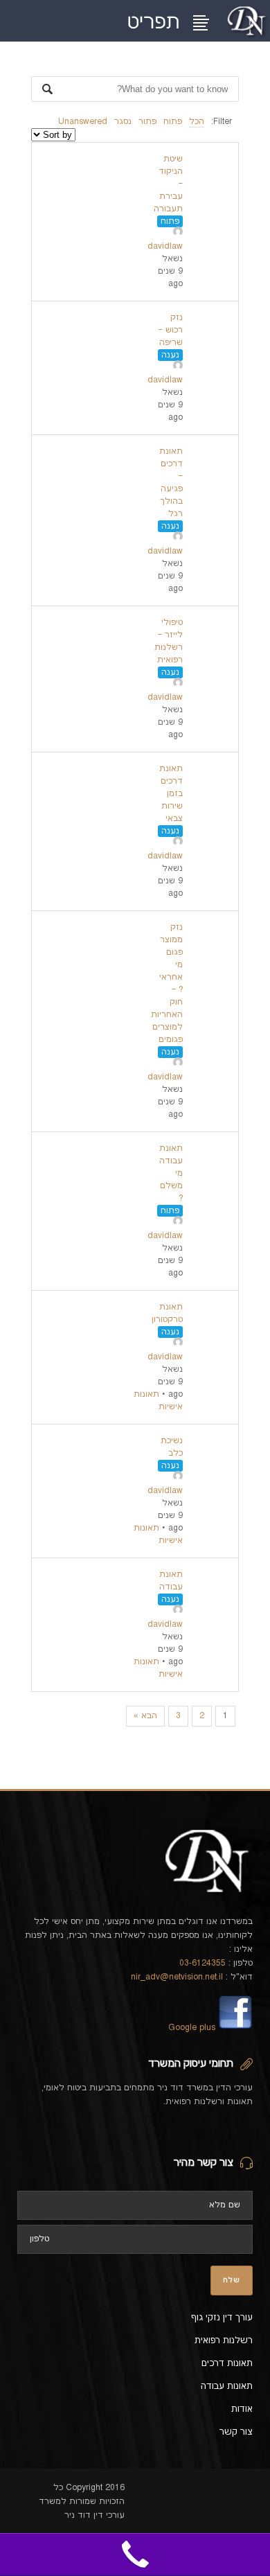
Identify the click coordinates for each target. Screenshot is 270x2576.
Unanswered (83, 122)
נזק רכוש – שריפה (171, 330)
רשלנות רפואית (224, 2340)
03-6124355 (202, 1963)
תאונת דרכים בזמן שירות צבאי (171, 794)
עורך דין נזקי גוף (222, 2318)
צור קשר (236, 2432)
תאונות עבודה (227, 2386)
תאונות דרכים (227, 2363)
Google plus (192, 2028)
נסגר (123, 122)
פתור (147, 122)
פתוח (173, 122)
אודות (242, 2409)
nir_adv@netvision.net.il (177, 1977)
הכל (197, 122)
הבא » (145, 1716)
